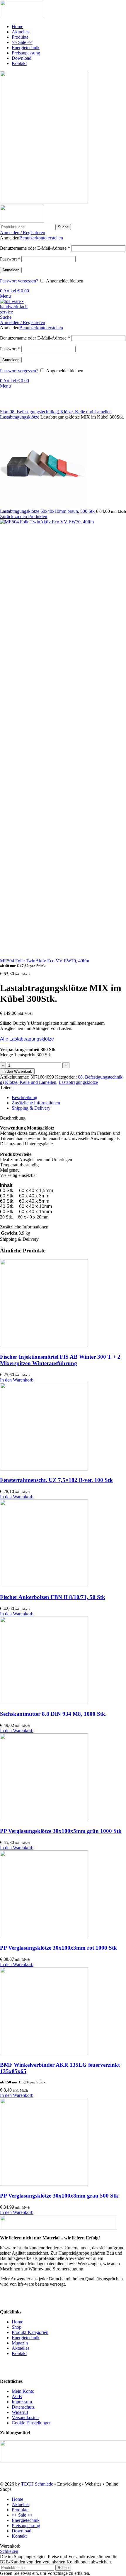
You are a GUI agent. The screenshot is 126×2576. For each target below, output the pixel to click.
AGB (17, 2396)
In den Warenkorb (17, 1071)
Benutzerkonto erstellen (41, 238)
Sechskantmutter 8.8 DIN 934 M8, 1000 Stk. (53, 1714)
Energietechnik (26, 2338)
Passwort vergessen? (19, 281)
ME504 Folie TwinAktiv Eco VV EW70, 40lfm (45, 961)
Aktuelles (21, 2348)
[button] (17, 1380)
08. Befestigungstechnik (33, 412)
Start (5, 412)
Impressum (22, 2402)
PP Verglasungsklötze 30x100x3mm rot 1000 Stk (58, 1948)
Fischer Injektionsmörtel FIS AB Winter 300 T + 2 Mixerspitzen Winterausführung (60, 1360)
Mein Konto (23, 2391)
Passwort (10, 259)
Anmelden (11, 270)
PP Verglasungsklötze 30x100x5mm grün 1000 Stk (61, 1831)
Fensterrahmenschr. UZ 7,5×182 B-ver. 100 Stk (56, 1480)
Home (17, 2322)
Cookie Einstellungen (32, 2423)
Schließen (9, 2551)
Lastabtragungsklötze (20, 417)
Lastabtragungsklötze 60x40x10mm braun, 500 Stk (48, 511)
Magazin (20, 2343)
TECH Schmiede (37, 2484)
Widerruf (20, 2412)
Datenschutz (23, 2407)
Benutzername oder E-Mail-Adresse (35, 248)
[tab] (69, 1098)
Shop (17, 2327)
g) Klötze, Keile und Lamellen (84, 412)
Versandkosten (25, 2418)
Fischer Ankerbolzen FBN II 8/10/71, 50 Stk (53, 1597)
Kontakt (19, 2353)
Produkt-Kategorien (30, 2332)
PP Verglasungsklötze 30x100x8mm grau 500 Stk (59, 2196)
